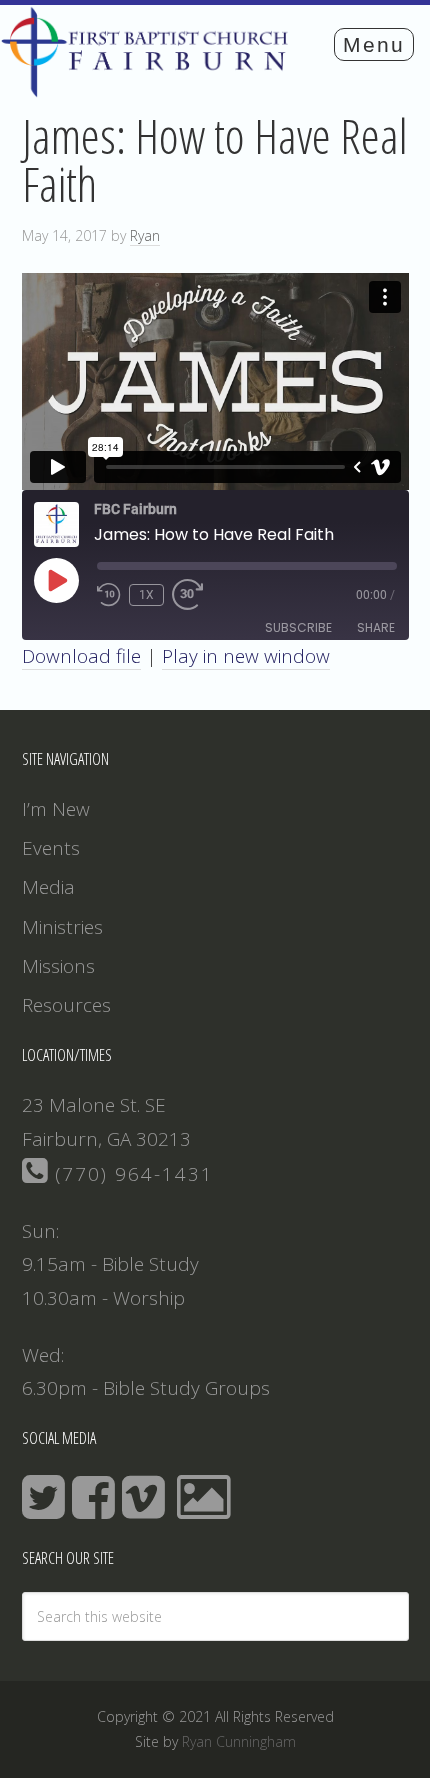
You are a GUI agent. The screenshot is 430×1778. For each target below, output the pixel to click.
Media (48, 887)
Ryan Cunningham (239, 1741)
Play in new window (246, 656)
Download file (81, 656)
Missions (58, 966)
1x (146, 595)
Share (376, 627)
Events (51, 848)
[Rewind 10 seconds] (109, 595)
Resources (66, 1005)
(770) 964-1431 (131, 1174)
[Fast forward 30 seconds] (196, 595)
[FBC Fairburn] (150, 88)
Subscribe (298, 627)
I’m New (56, 809)
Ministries (62, 927)
